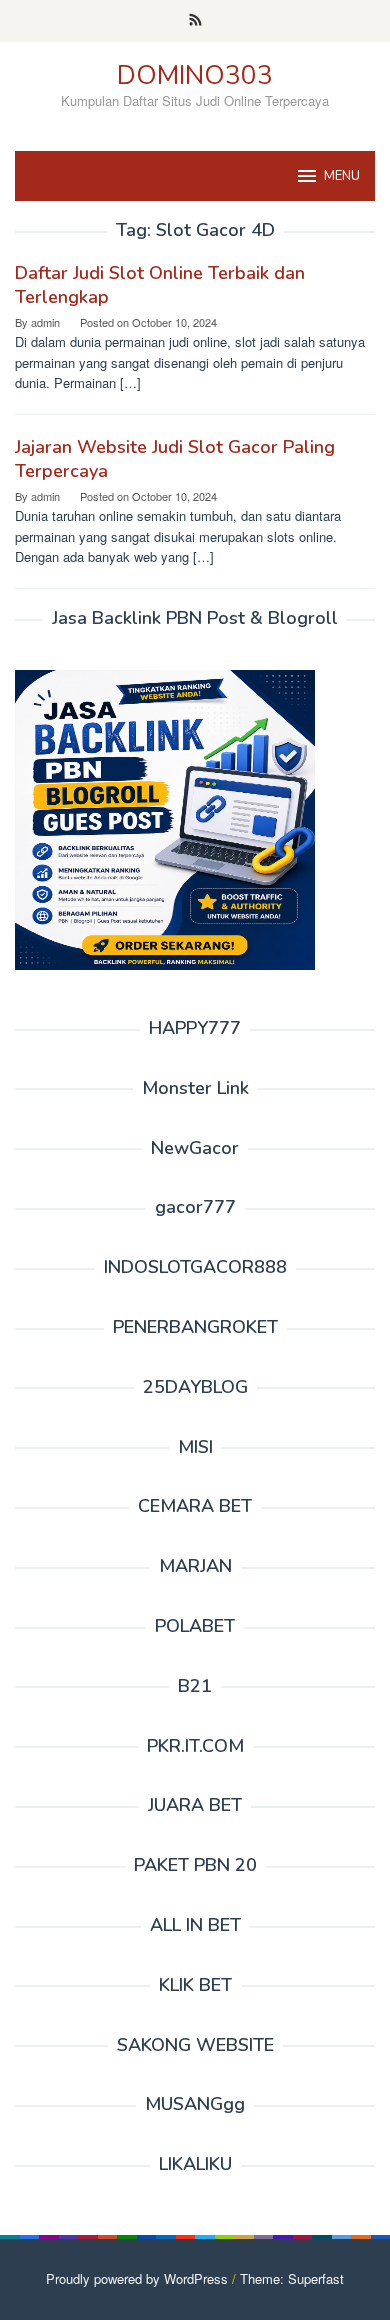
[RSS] (195, 21)
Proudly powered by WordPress (137, 2278)
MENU (342, 176)
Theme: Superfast (292, 2278)
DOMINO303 (195, 75)
